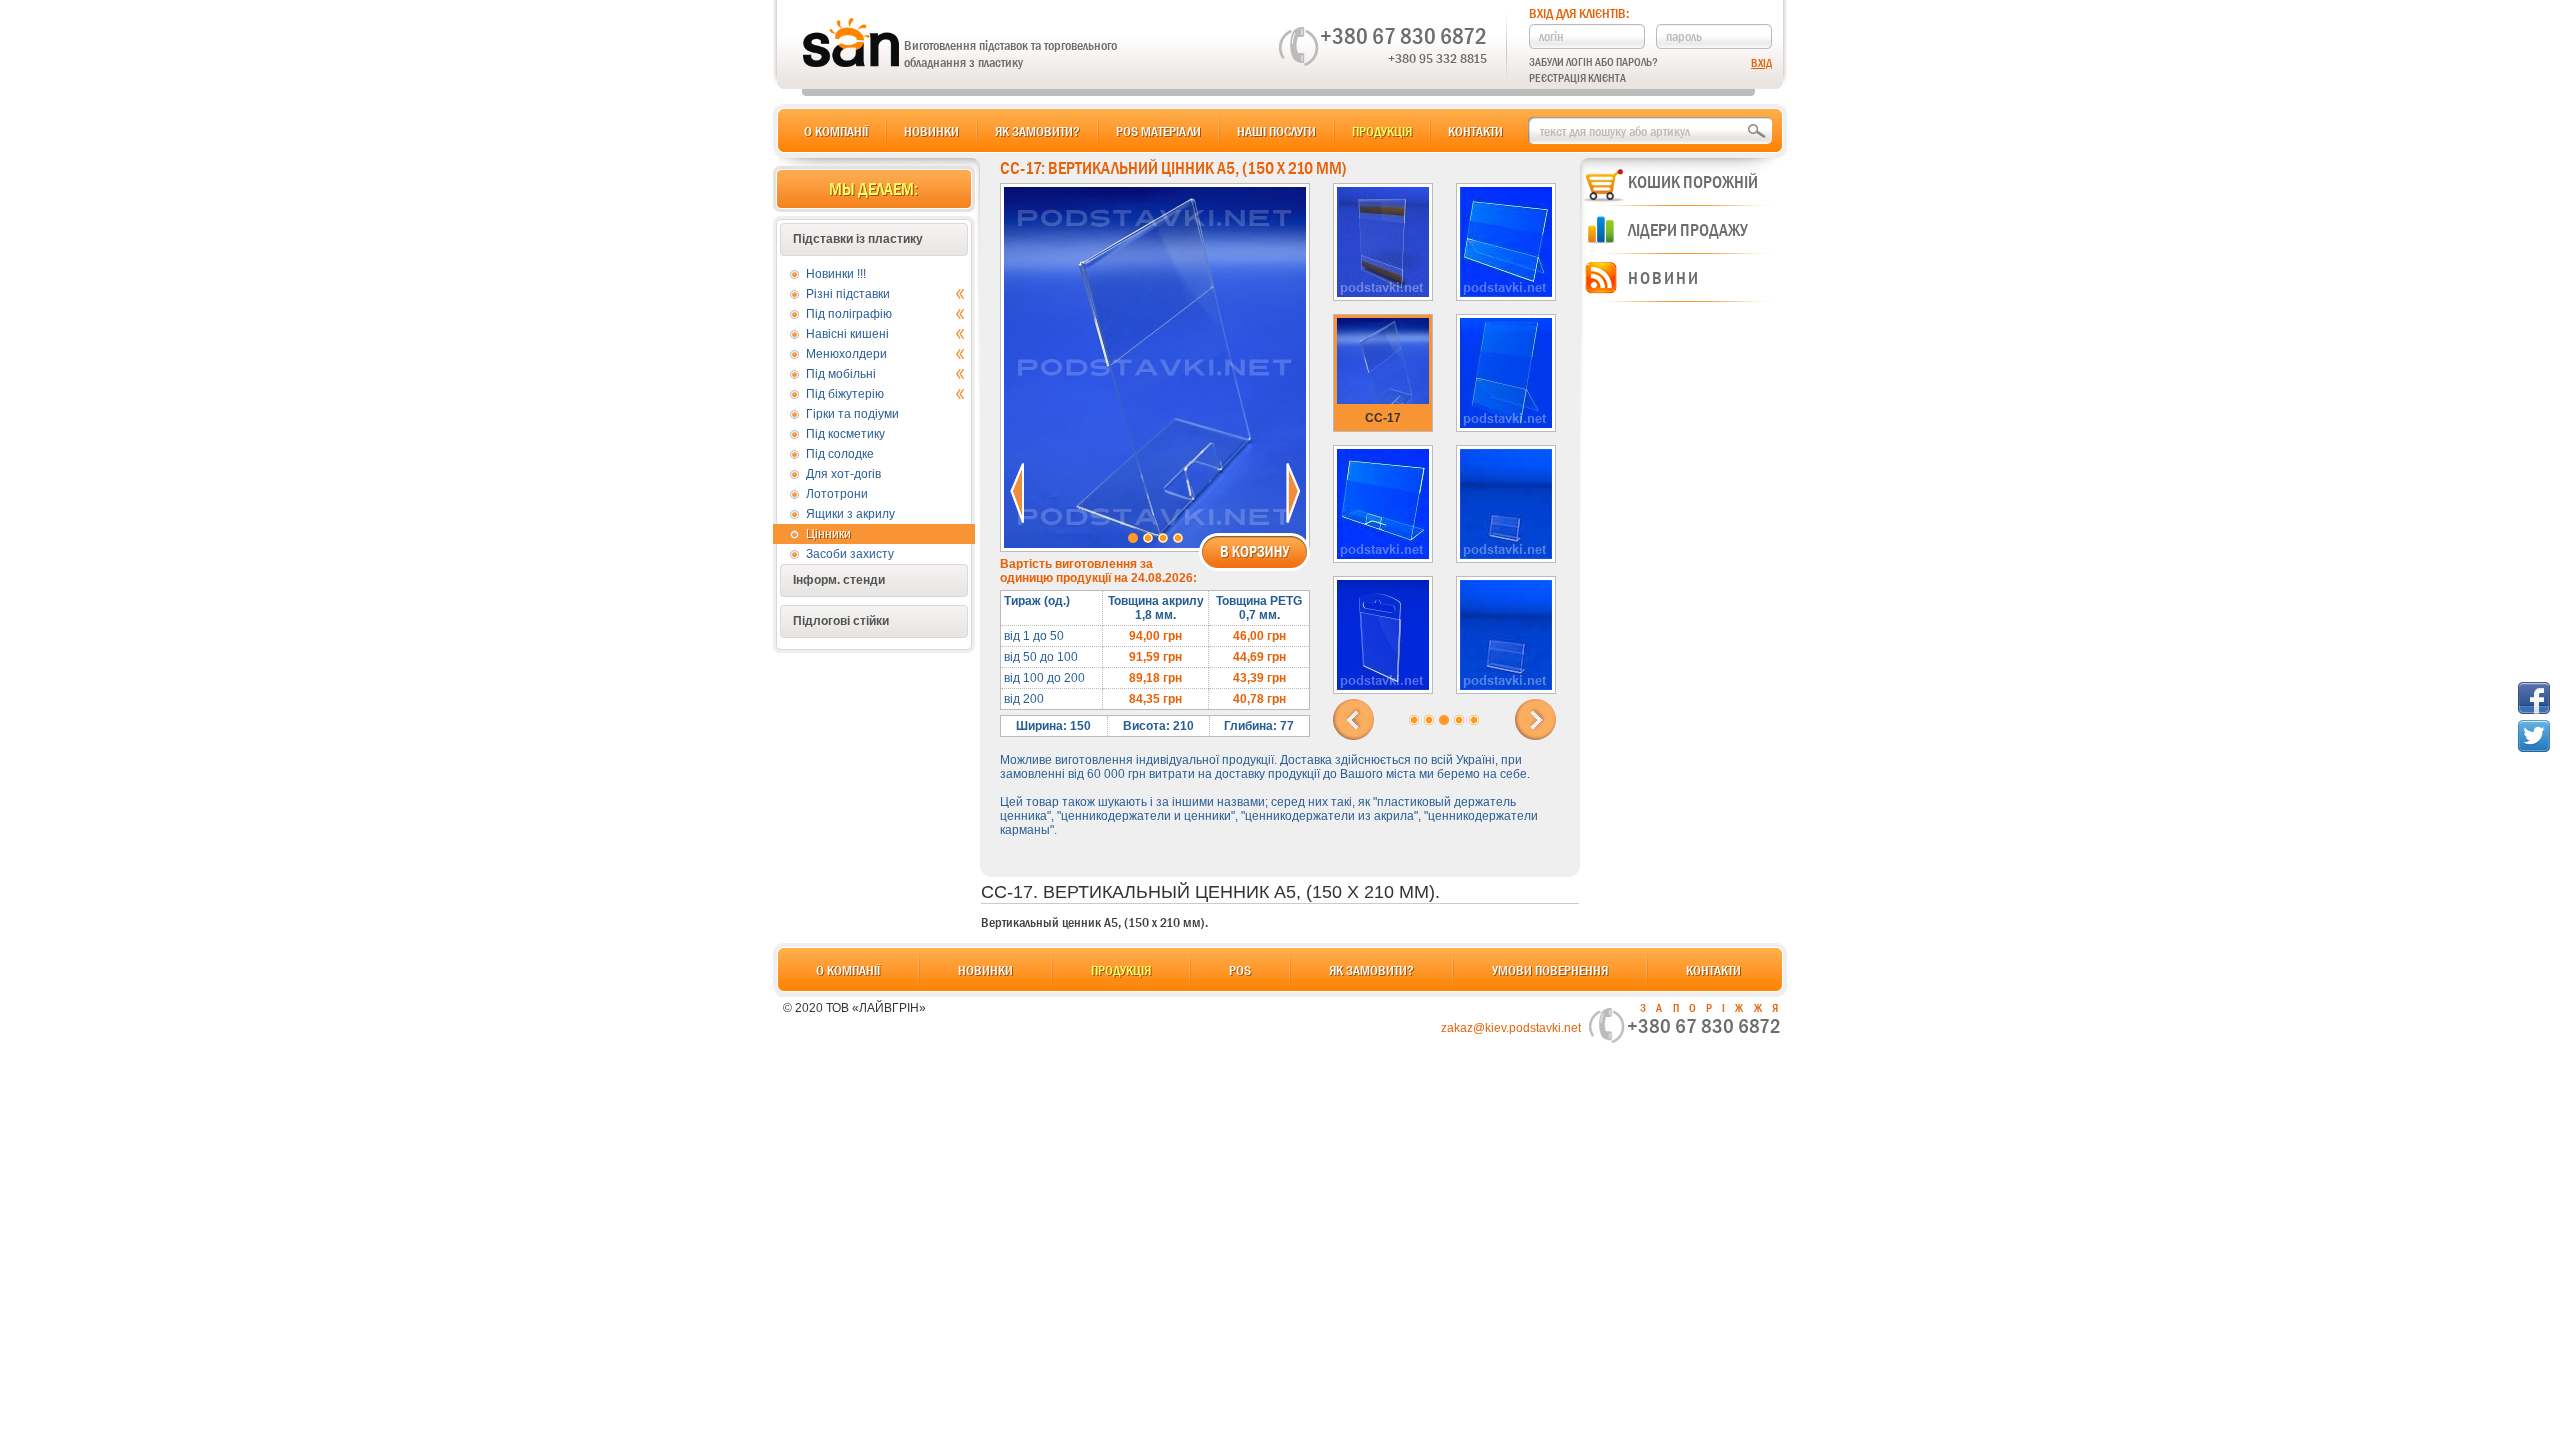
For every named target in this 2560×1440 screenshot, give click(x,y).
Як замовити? (1037, 131)
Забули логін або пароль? (1593, 62)
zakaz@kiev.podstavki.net (1511, 1028)
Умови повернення (1550, 970)
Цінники (828, 534)
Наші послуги (1276, 131)
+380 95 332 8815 (1437, 58)
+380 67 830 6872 (1403, 36)
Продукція (1382, 131)
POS (1240, 970)
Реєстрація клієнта (1577, 78)
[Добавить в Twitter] (2534, 736)
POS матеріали (1158, 131)
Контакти (1475, 131)
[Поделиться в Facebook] (2534, 698)
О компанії (836, 131)
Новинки (931, 131)
